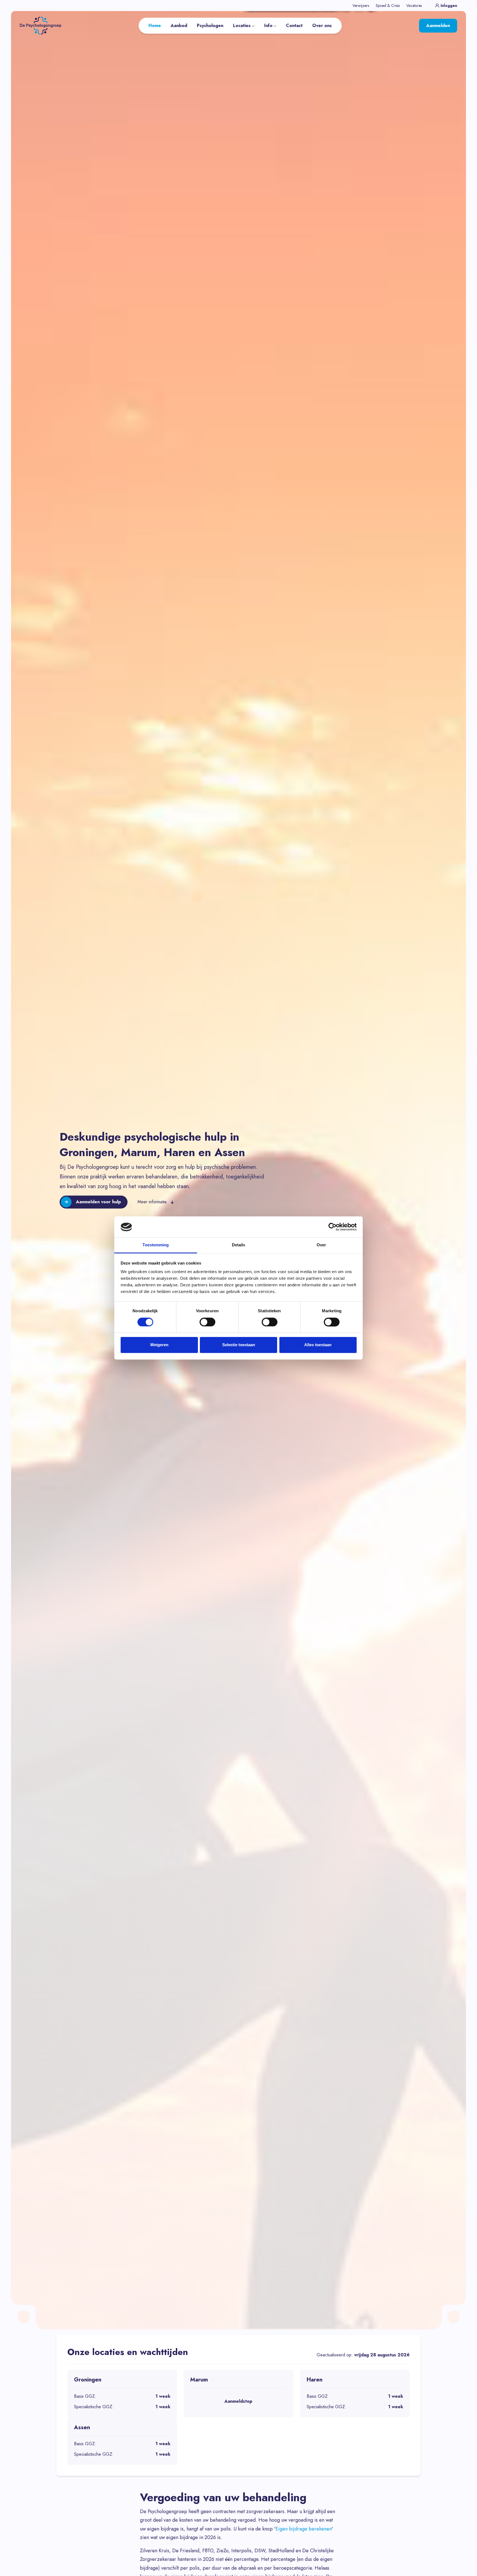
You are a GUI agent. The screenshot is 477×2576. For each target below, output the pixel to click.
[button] (41, 25)
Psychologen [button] (210, 26)
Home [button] (155, 26)
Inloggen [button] (449, 6)
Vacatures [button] (414, 6)
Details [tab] (239, 1245)
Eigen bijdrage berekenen (304, 2529)
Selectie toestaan (239, 1345)
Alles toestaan (318, 1345)
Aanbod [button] (179, 26)
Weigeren (159, 1345)
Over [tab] (321, 1245)
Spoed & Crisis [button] (388, 6)
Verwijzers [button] (361, 6)
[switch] (207, 1322)
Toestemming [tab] (156, 1245)
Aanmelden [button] (438, 26)
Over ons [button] (322, 26)
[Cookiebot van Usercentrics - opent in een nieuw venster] (332, 1227)
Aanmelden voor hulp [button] (98, 1202)
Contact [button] (294, 26)
